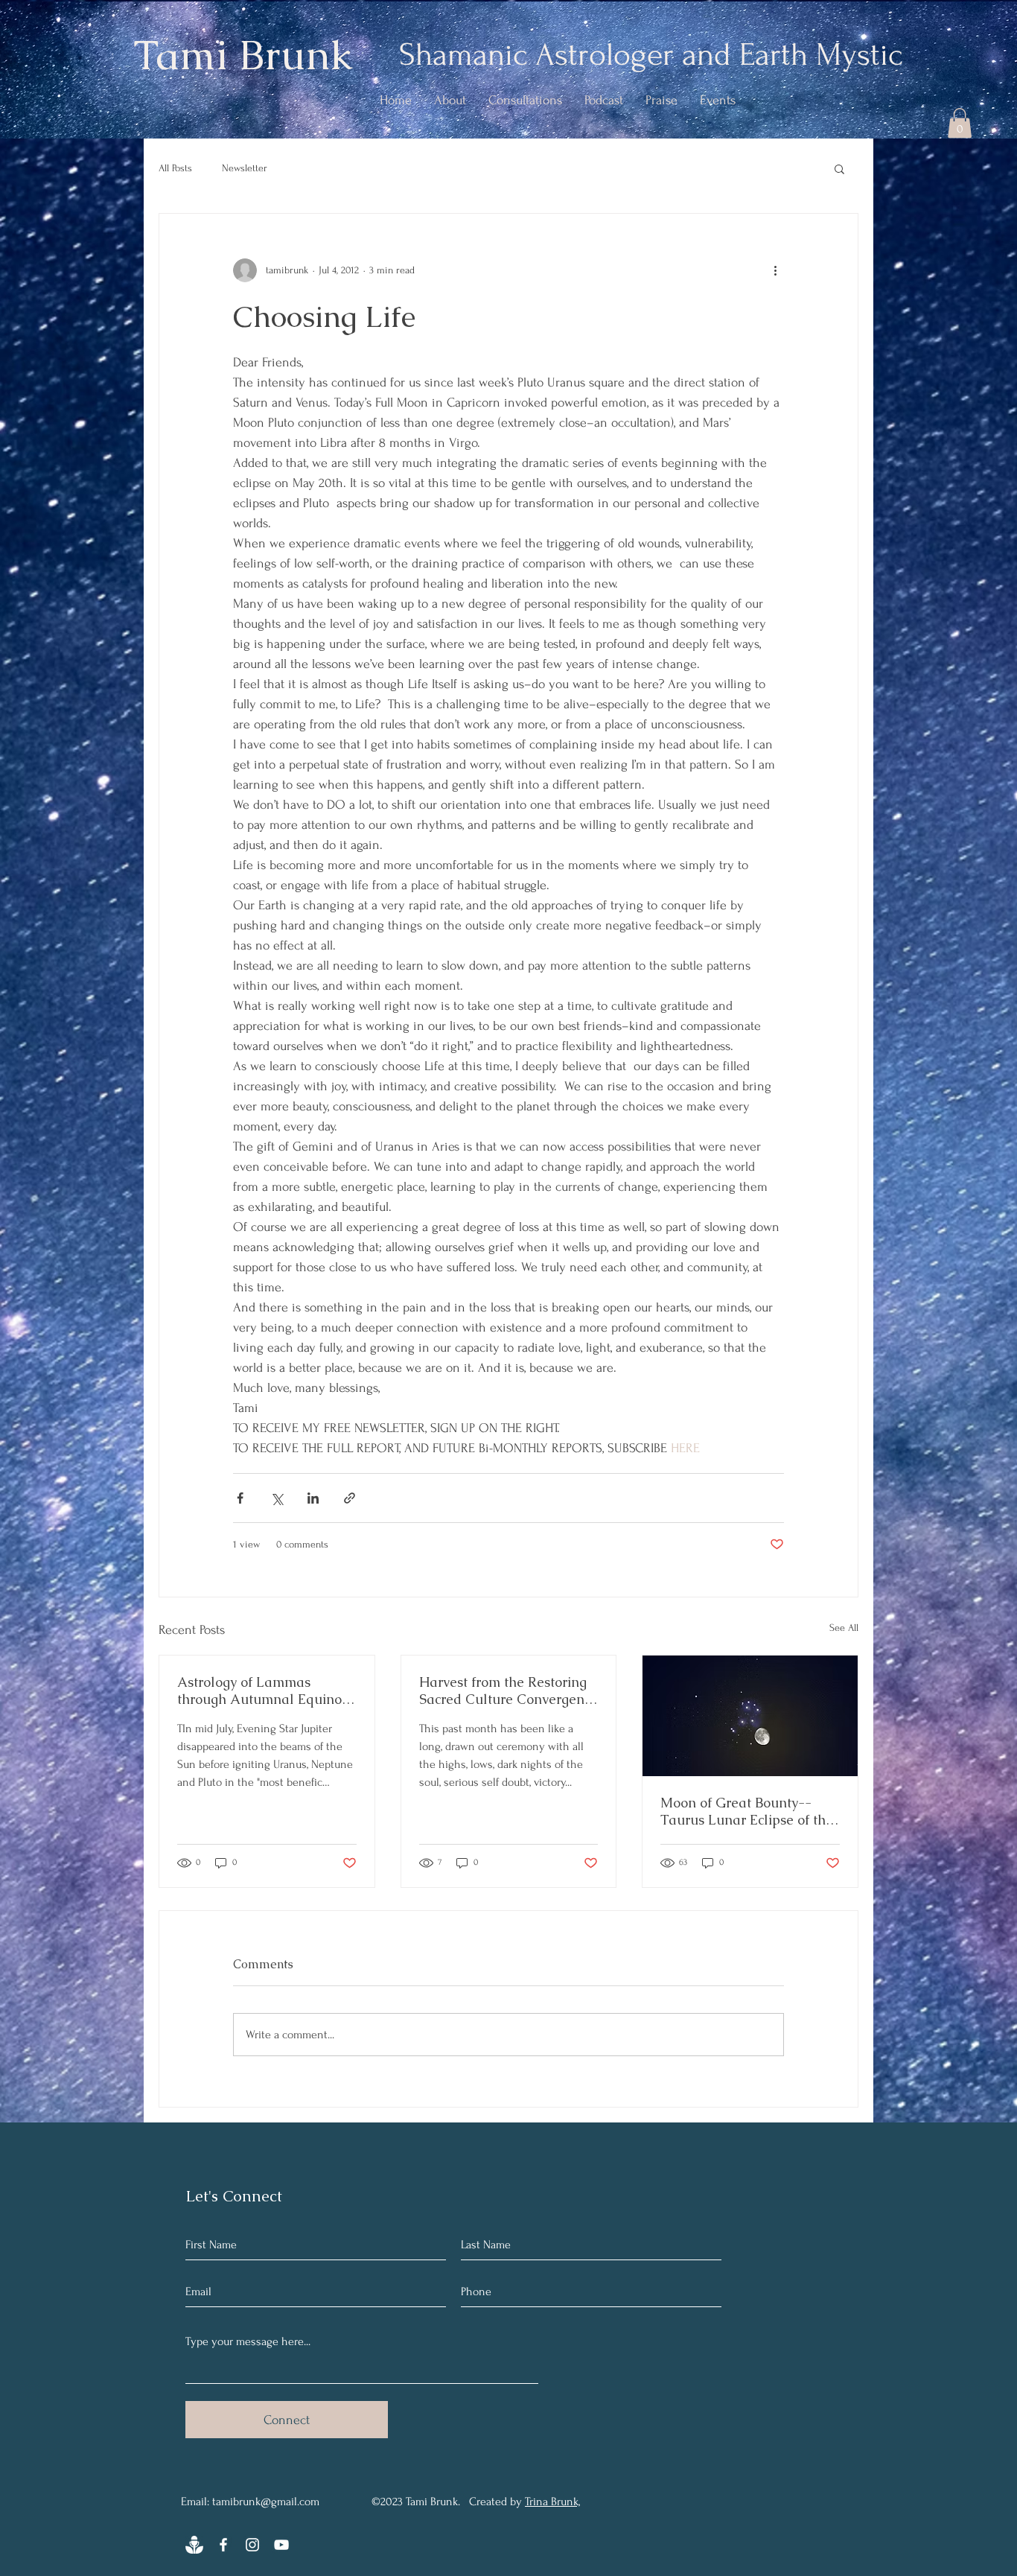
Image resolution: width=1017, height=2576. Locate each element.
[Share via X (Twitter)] (277, 1498)
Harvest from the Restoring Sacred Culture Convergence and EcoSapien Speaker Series (508, 1691)
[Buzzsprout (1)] (194, 2545)
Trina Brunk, (552, 2502)
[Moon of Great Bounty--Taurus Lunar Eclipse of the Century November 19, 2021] (750, 1716)
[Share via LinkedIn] (313, 1498)
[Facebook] (223, 2545)
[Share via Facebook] (240, 1498)
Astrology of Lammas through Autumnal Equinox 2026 (263, 1691)
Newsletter (245, 168)
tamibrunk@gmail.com (266, 2502)
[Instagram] (252, 2545)
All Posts (175, 168)
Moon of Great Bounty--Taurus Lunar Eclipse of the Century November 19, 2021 (747, 1811)
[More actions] (775, 270)
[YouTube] (281, 2545)
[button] (960, 123)
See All (844, 1628)
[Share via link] (350, 1498)
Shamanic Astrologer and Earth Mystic (651, 55)
